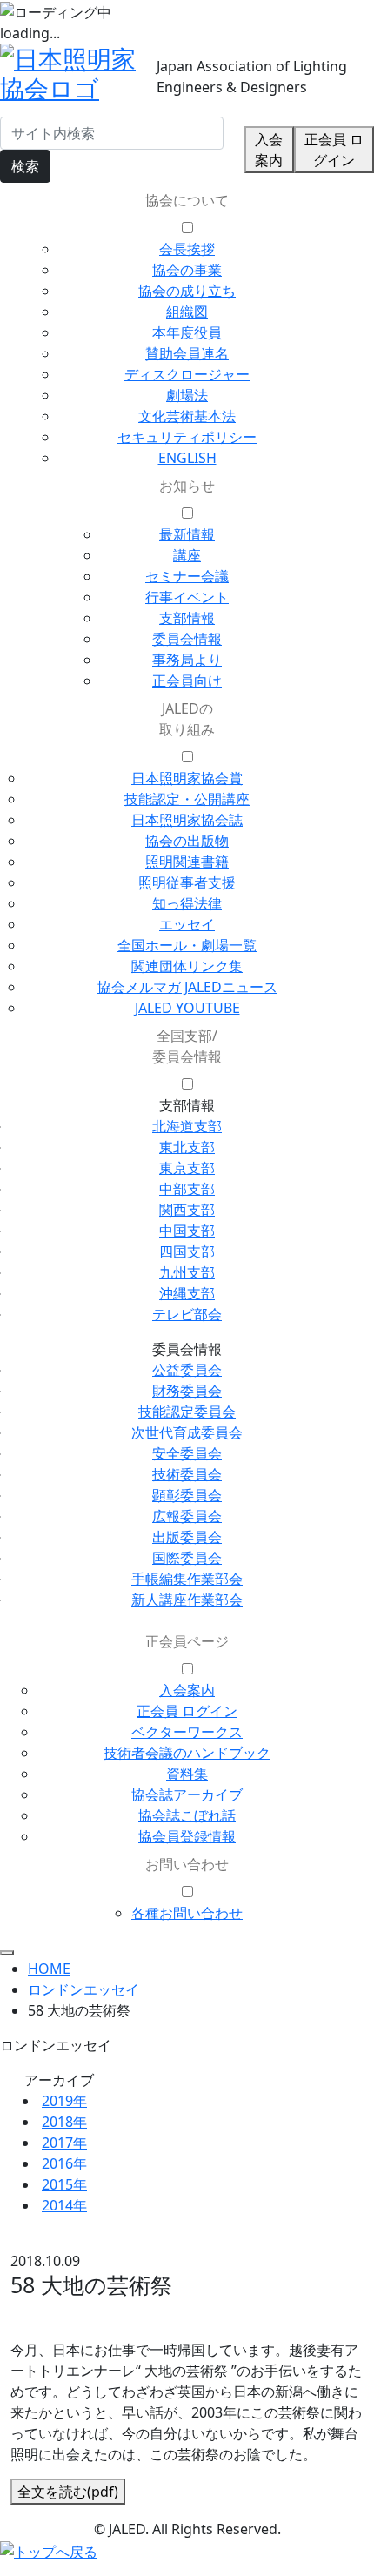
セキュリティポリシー (187, 437)
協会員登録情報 (187, 1836)
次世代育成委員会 (187, 1432)
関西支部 (187, 1210)
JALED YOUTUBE (187, 1008)
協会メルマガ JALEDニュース (187, 987)
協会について (187, 200)
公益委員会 (187, 1370)
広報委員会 (187, 1516)
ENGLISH (187, 458)
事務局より (187, 660)
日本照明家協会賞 (187, 778)
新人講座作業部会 (187, 1600)
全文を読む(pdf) (68, 2492)
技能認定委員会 (187, 1412)
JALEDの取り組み (187, 719)
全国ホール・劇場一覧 (187, 945)
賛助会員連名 (187, 353)
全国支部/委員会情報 (187, 1046)
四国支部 (187, 1251)
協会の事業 (187, 270)
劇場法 (187, 395)
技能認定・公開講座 (187, 799)
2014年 (64, 2205)
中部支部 (187, 1189)
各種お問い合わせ (187, 1913)
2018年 (64, 2122)
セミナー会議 (187, 576)
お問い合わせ (187, 1864)
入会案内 (269, 150)
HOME (49, 1969)
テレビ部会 (187, 1314)
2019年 (64, 2101)
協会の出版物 (187, 841)
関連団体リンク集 (187, 966)
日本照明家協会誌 (187, 820)
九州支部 (187, 1272)
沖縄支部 (187, 1293)
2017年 (64, 2143)
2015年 (64, 2184)
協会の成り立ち (187, 291)
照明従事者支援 (187, 882)
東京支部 (187, 1168)
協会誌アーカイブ (187, 1794)
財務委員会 (187, 1391)
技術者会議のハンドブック (187, 1753)
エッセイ (187, 924)
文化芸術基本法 (187, 416)
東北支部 (187, 1147)
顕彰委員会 (187, 1495)
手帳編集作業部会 (187, 1579)
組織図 (187, 312)
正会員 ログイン (334, 150)
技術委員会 (187, 1474)
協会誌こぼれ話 (187, 1815)
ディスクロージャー (187, 374)
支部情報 (187, 618)
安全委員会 (187, 1453)
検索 (25, 166)
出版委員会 (187, 1537)
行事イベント (187, 597)
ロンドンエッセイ (83, 1989)
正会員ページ (187, 1641)
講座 (187, 555)
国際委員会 (187, 1558)
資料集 (187, 1774)
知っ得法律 (187, 903)
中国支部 (187, 1231)
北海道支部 (187, 1126)
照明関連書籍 (187, 862)
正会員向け (187, 681)
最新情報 (187, 534)
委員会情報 (187, 639)
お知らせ (187, 486)
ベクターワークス (187, 1732)
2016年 (64, 2163)
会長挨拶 (187, 249)
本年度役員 (187, 332)
